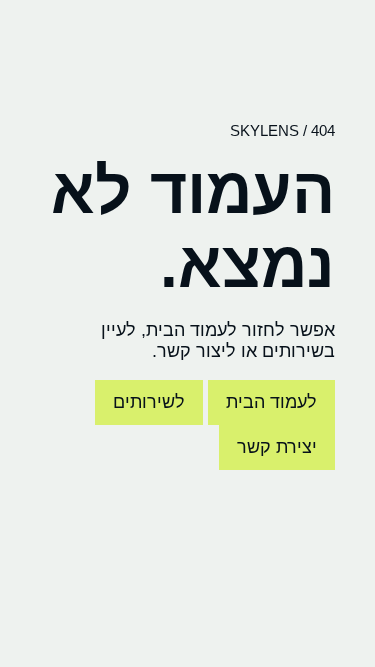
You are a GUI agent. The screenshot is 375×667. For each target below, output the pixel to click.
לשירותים (149, 402)
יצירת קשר (277, 447)
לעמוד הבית (271, 402)
